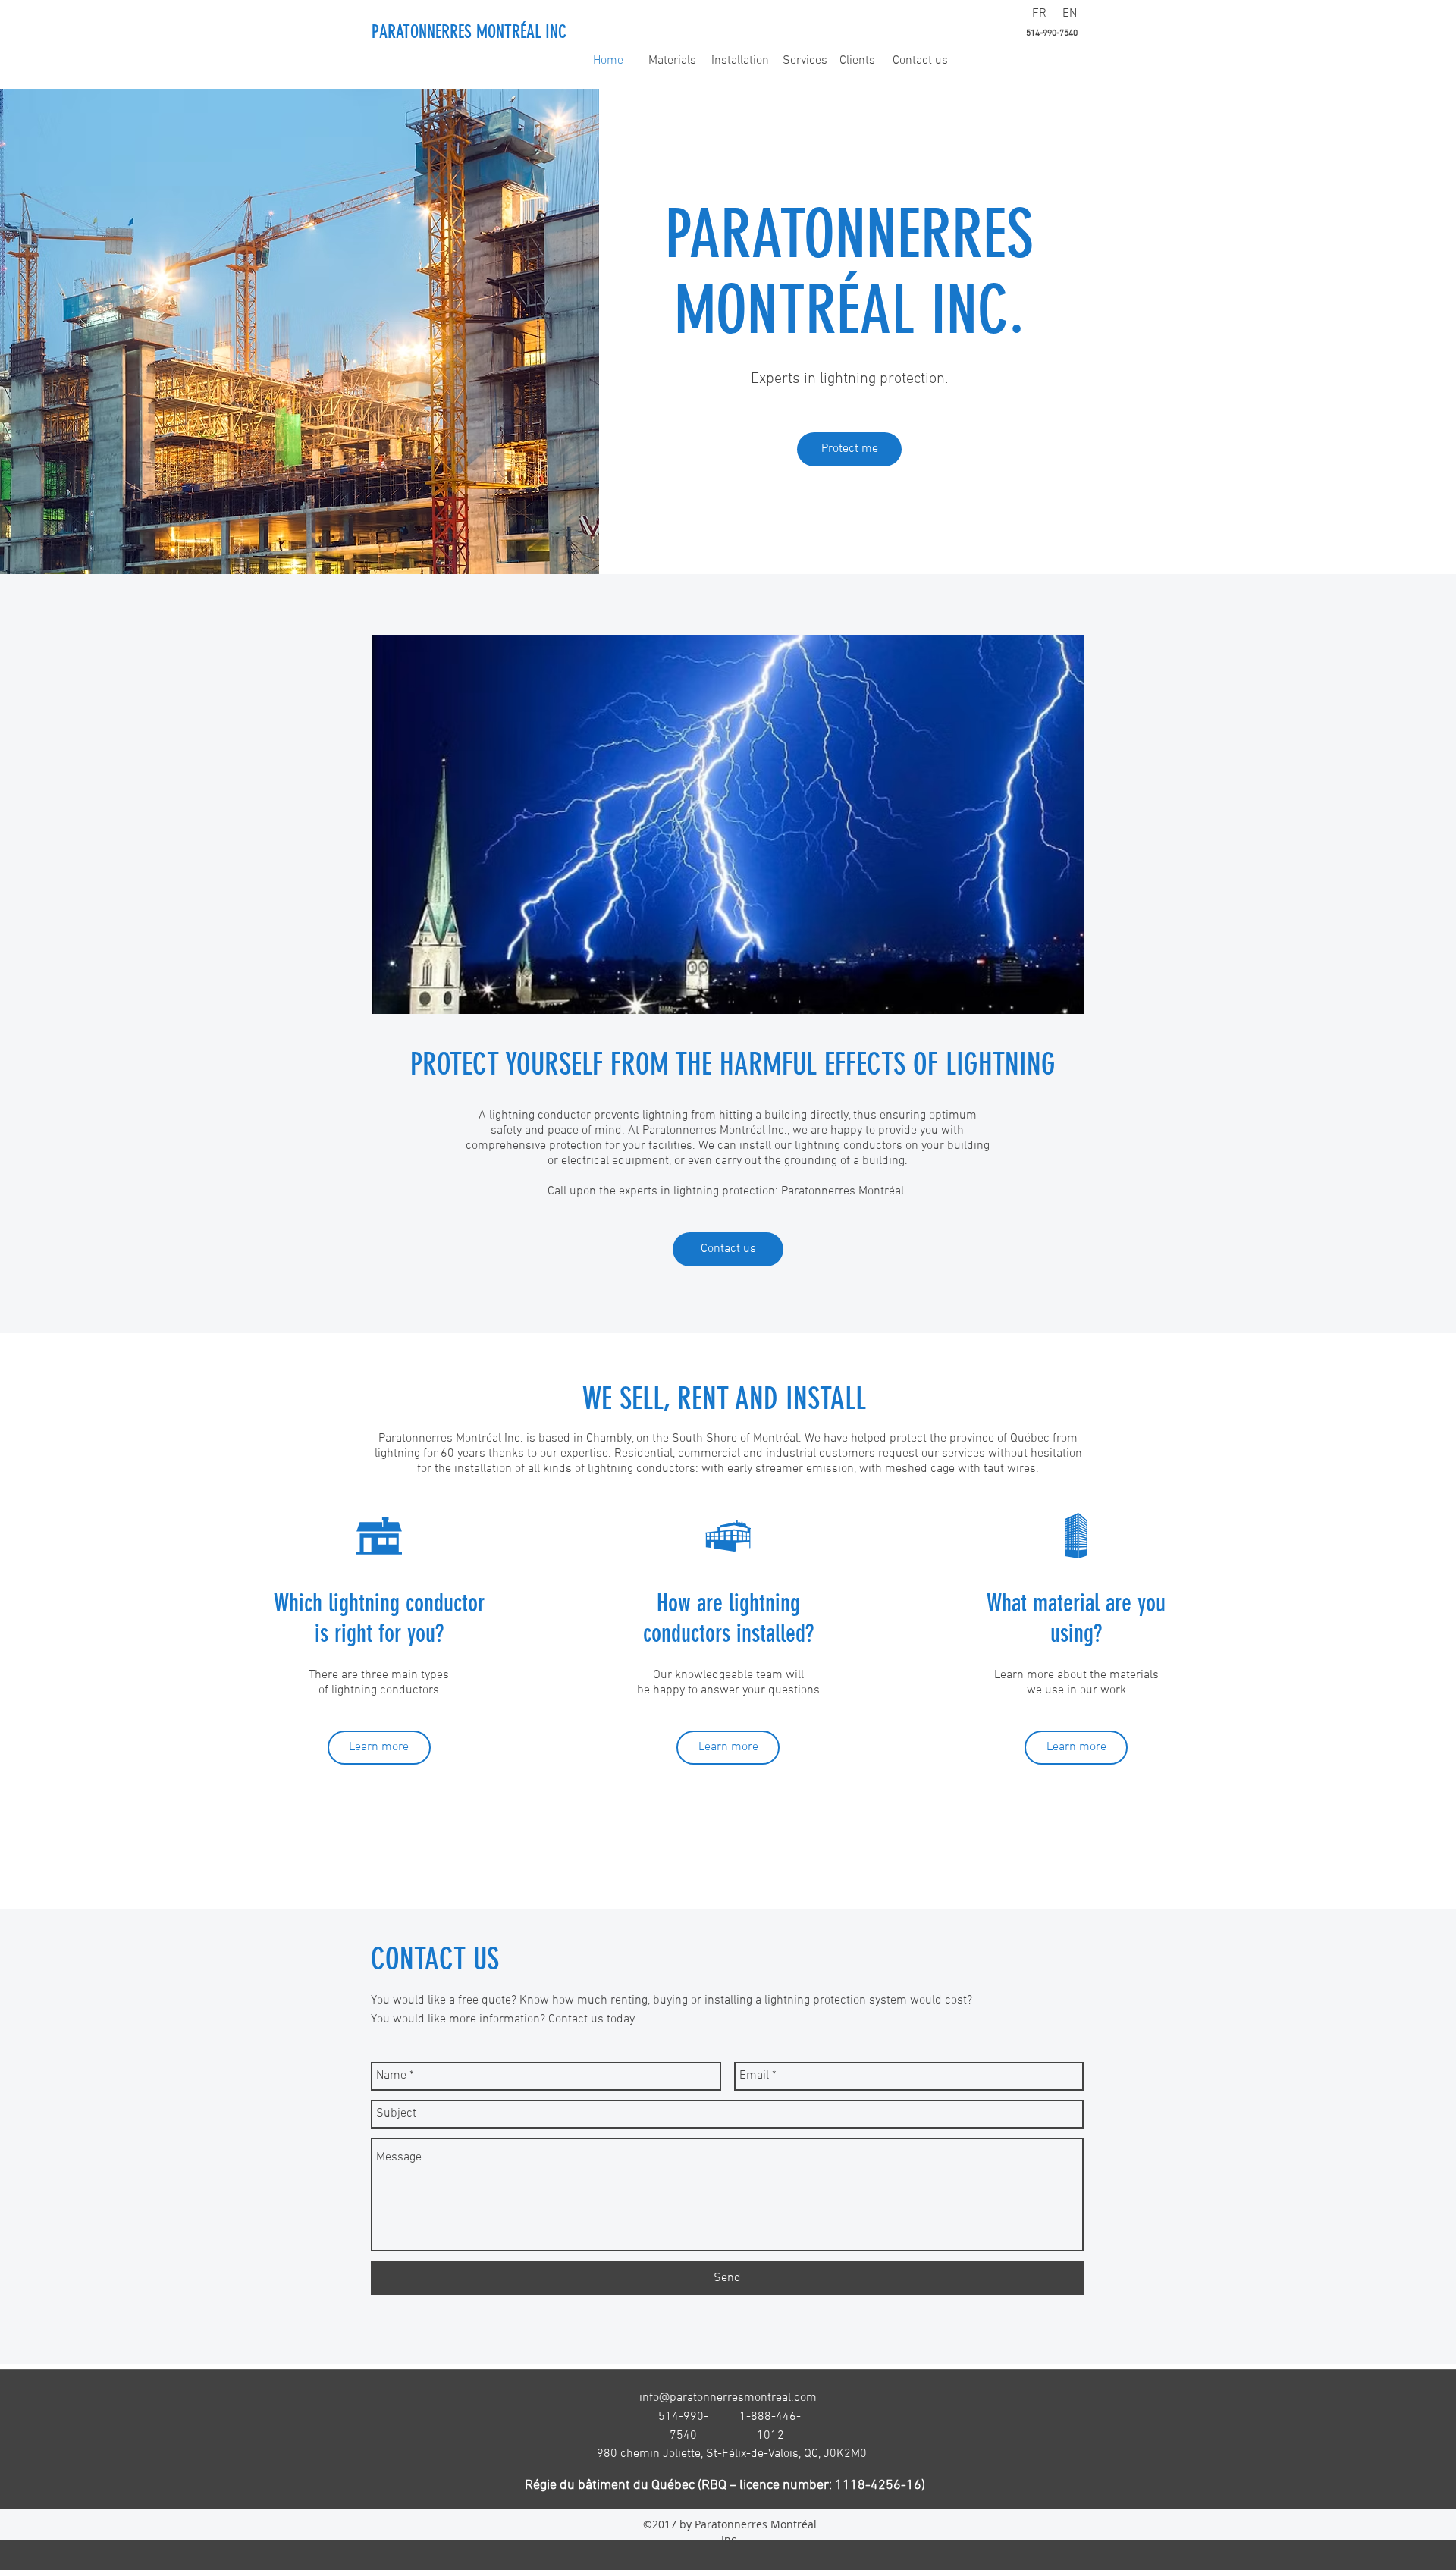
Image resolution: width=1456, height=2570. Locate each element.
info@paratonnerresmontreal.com (728, 2398)
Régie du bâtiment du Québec (610, 2485)
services (963, 1454)
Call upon (572, 1191)
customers (847, 1454)
